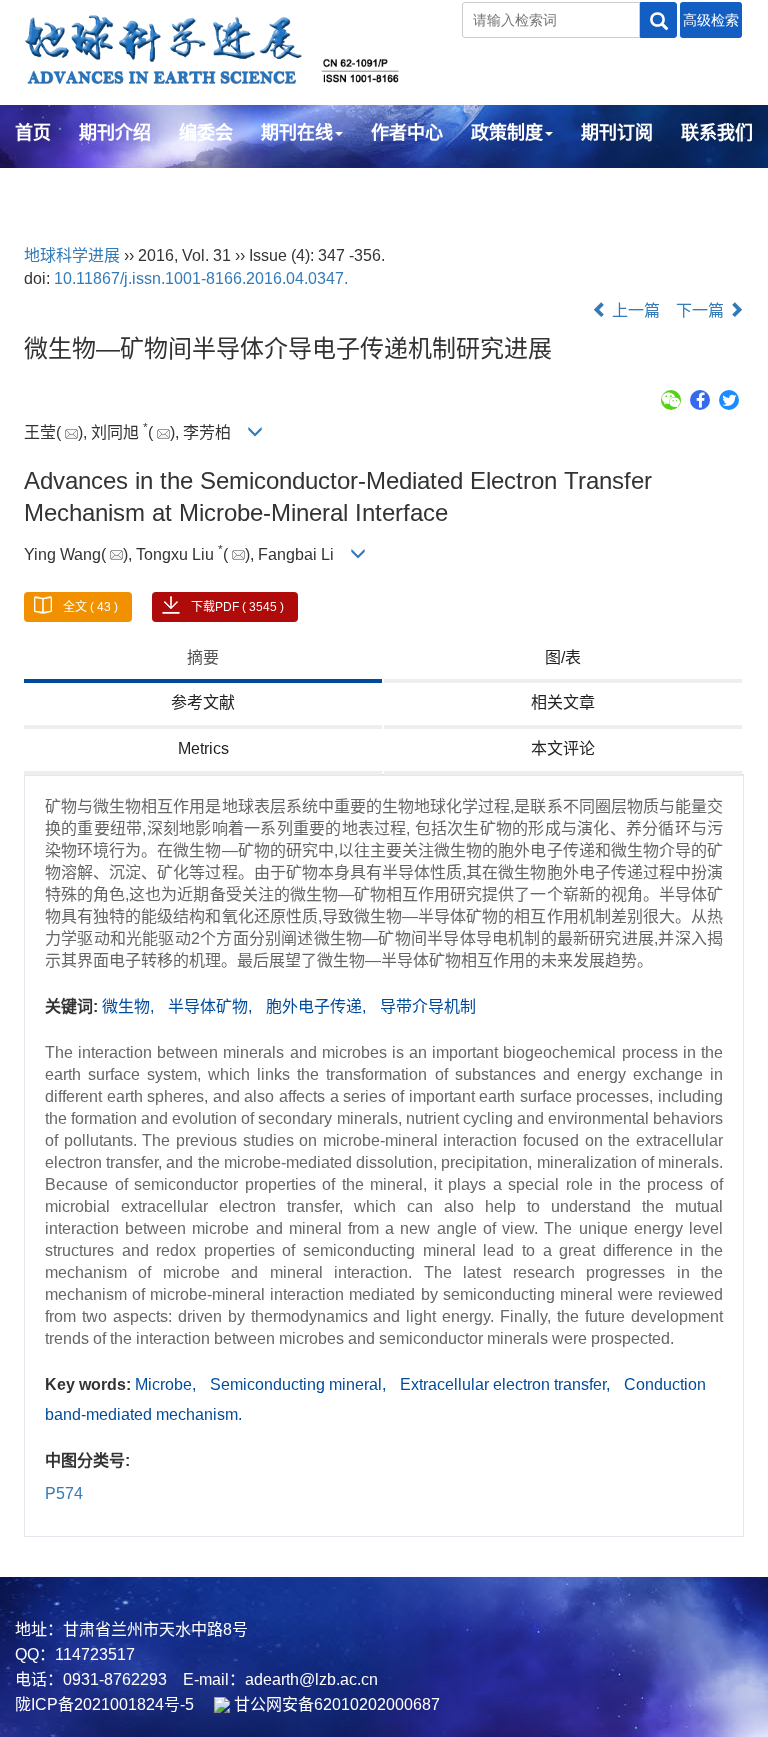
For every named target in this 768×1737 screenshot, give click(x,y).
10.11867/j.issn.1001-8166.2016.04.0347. (201, 278)
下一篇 (702, 310)
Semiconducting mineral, (300, 1384)
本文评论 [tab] (563, 748)
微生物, (130, 1006)
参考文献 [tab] (203, 702)
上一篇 (634, 310)
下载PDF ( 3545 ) (237, 607)
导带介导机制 (428, 1006)
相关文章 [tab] (563, 702)
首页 (33, 133)
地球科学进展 (72, 255)
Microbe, (167, 1384)
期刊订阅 (617, 133)
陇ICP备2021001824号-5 (104, 1704)
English (47, 187)
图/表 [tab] (563, 657)
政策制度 (507, 133)
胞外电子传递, (318, 1006)
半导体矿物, (212, 1006)
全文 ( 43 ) (90, 607)
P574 (64, 1493)
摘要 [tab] (203, 657)
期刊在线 (297, 133)
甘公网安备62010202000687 (335, 1704)
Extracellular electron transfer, (507, 1384)
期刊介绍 (115, 133)
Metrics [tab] (203, 748)
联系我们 (717, 133)
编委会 (206, 133)
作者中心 (407, 133)
